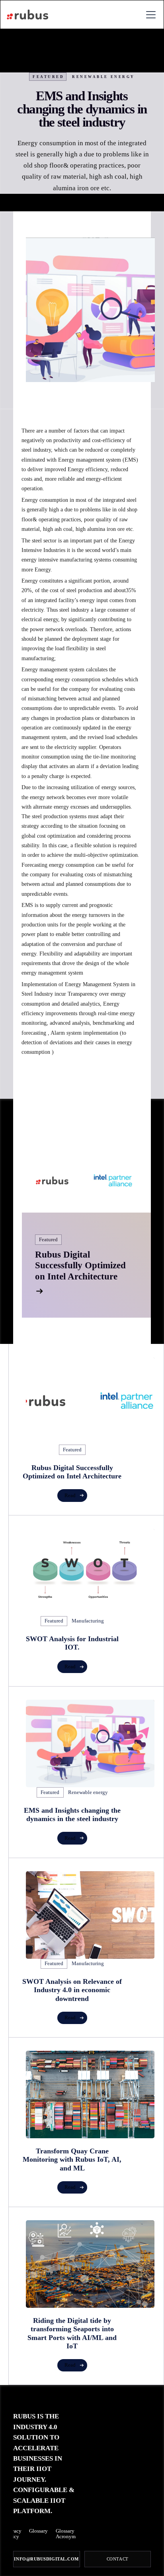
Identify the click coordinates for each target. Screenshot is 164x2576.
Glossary (38, 2531)
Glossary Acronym (66, 2534)
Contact (118, 2559)
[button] (149, 15)
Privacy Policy (13, 2534)
